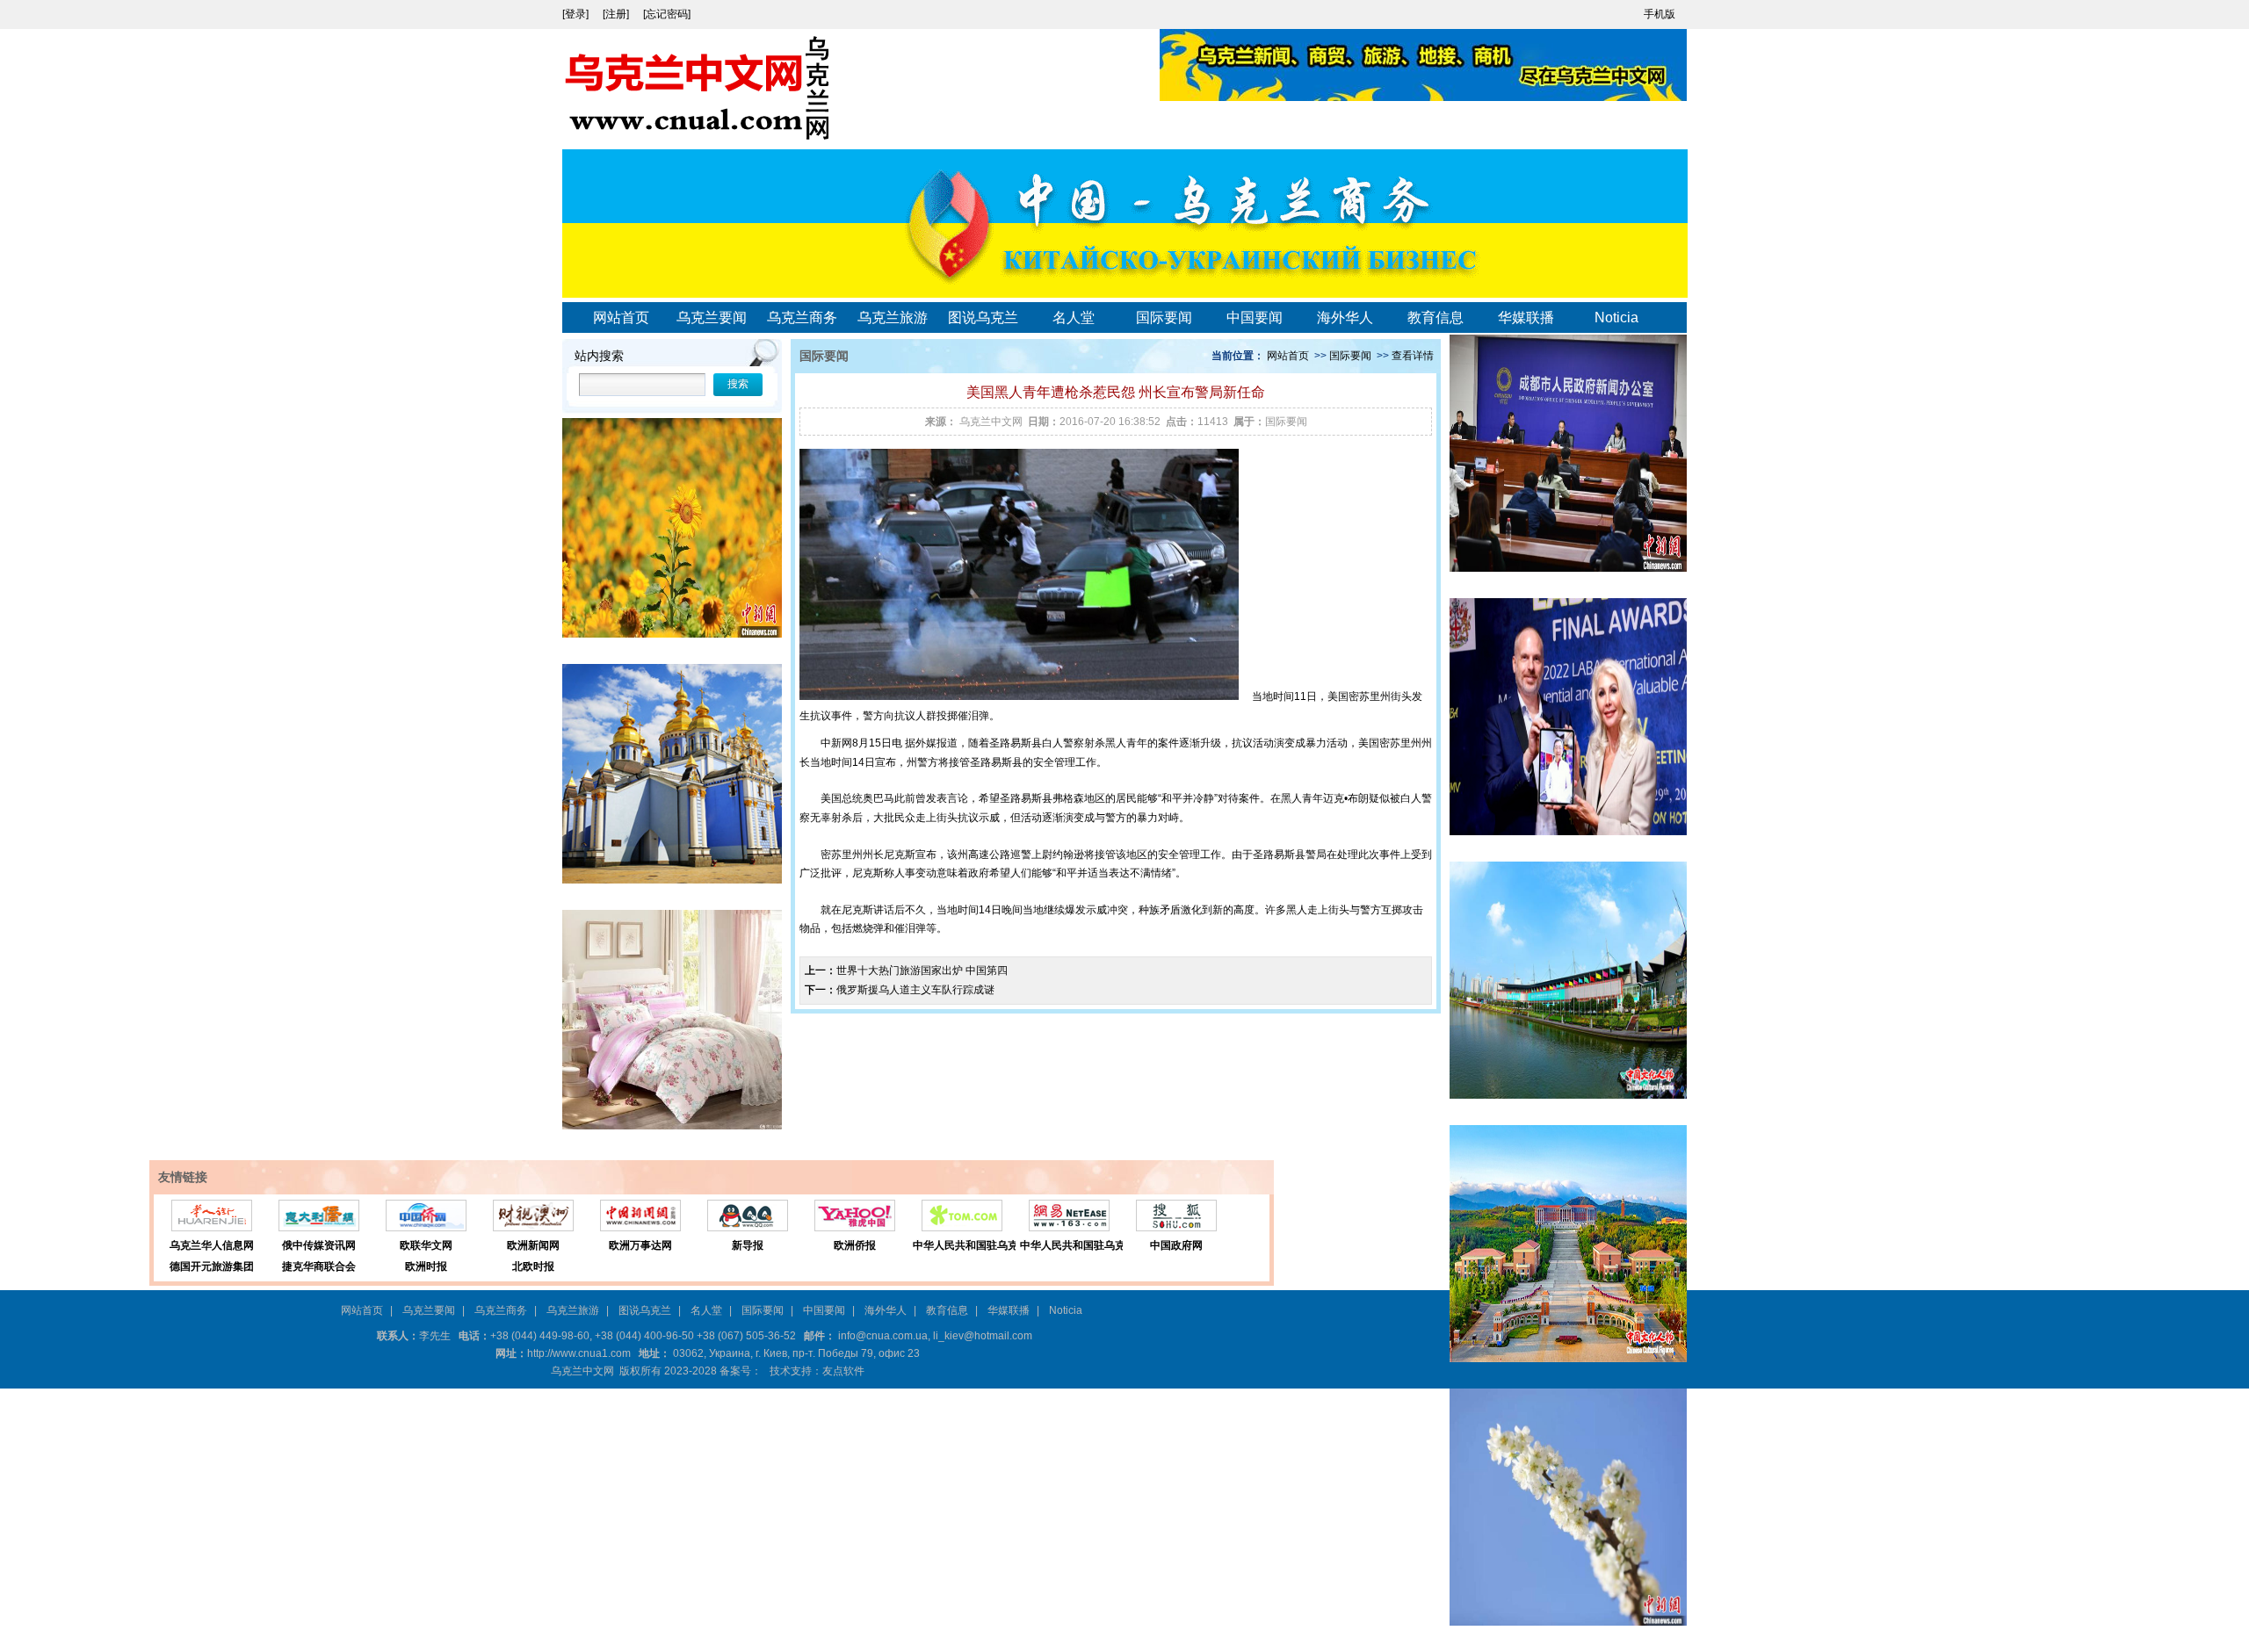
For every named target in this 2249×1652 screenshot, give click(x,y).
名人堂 (1074, 317)
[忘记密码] (667, 14)
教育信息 (1435, 317)
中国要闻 (1255, 317)
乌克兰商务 (802, 317)
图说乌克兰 (983, 317)
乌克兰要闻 (712, 317)
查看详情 (1413, 356)
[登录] (577, 14)
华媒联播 (1526, 317)
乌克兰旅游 (893, 317)
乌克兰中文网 (991, 422)
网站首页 (621, 317)
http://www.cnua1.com (579, 1353)
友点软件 (843, 1371)
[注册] (617, 14)
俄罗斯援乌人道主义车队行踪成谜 (915, 990)
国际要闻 (1164, 317)
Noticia (1616, 317)
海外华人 (1345, 317)
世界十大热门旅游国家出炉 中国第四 (922, 970)
